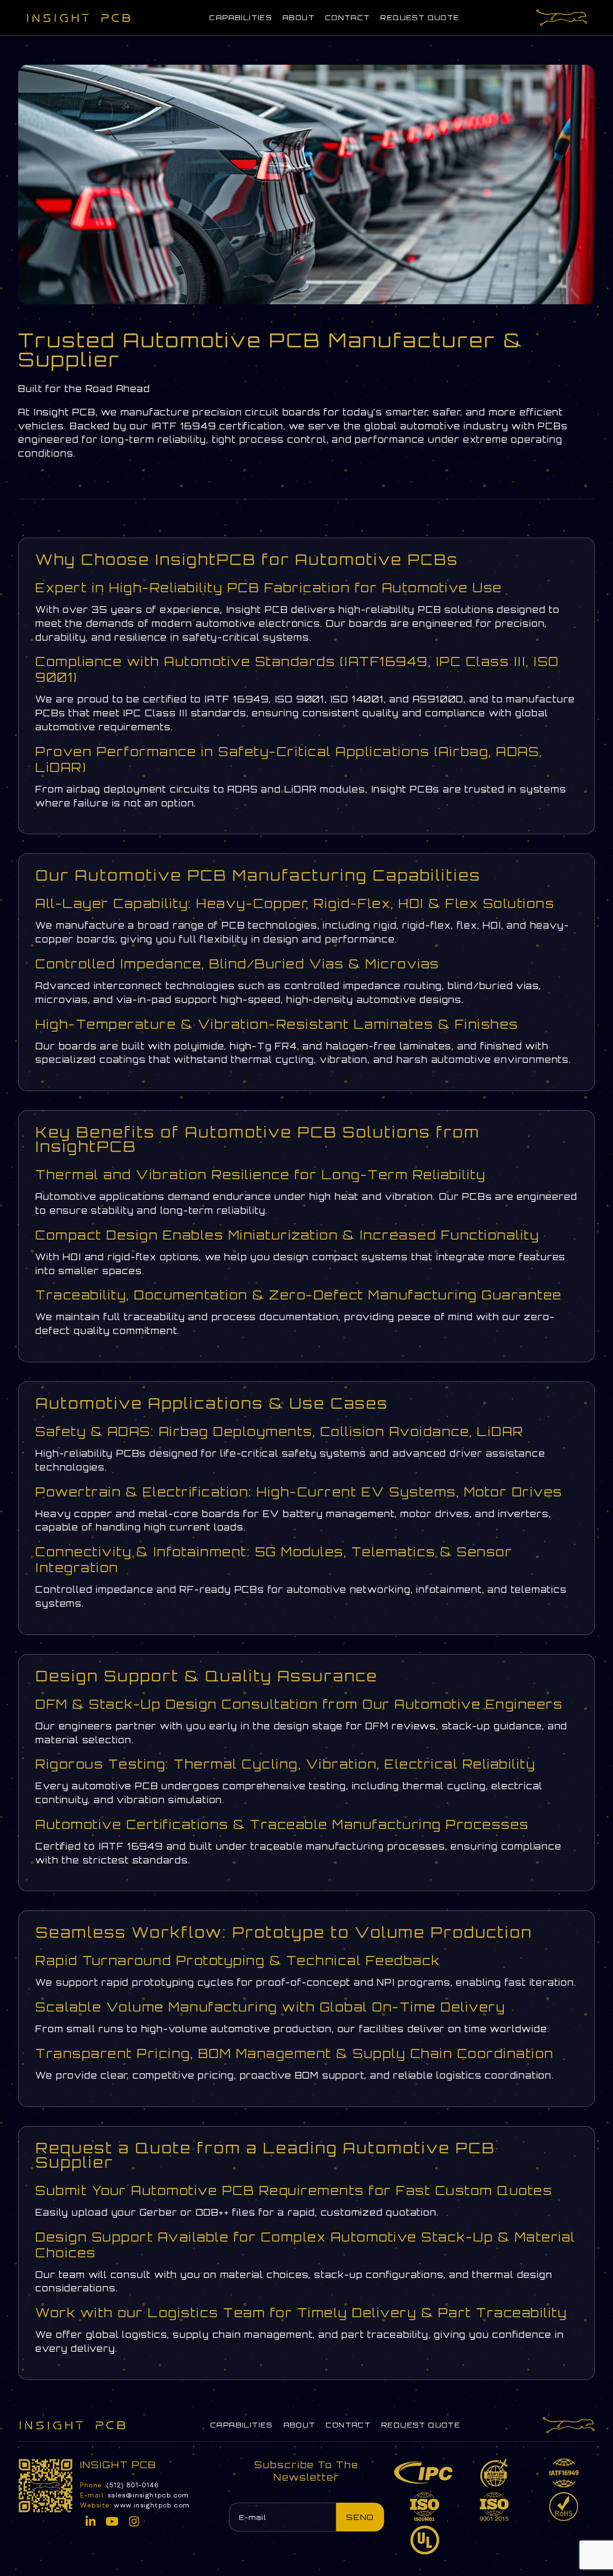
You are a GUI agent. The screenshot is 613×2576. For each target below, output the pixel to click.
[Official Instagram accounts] (134, 2521)
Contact (348, 17)
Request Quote (420, 17)
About (299, 17)
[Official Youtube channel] (112, 2521)
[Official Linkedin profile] (91, 2521)
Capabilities (241, 17)
